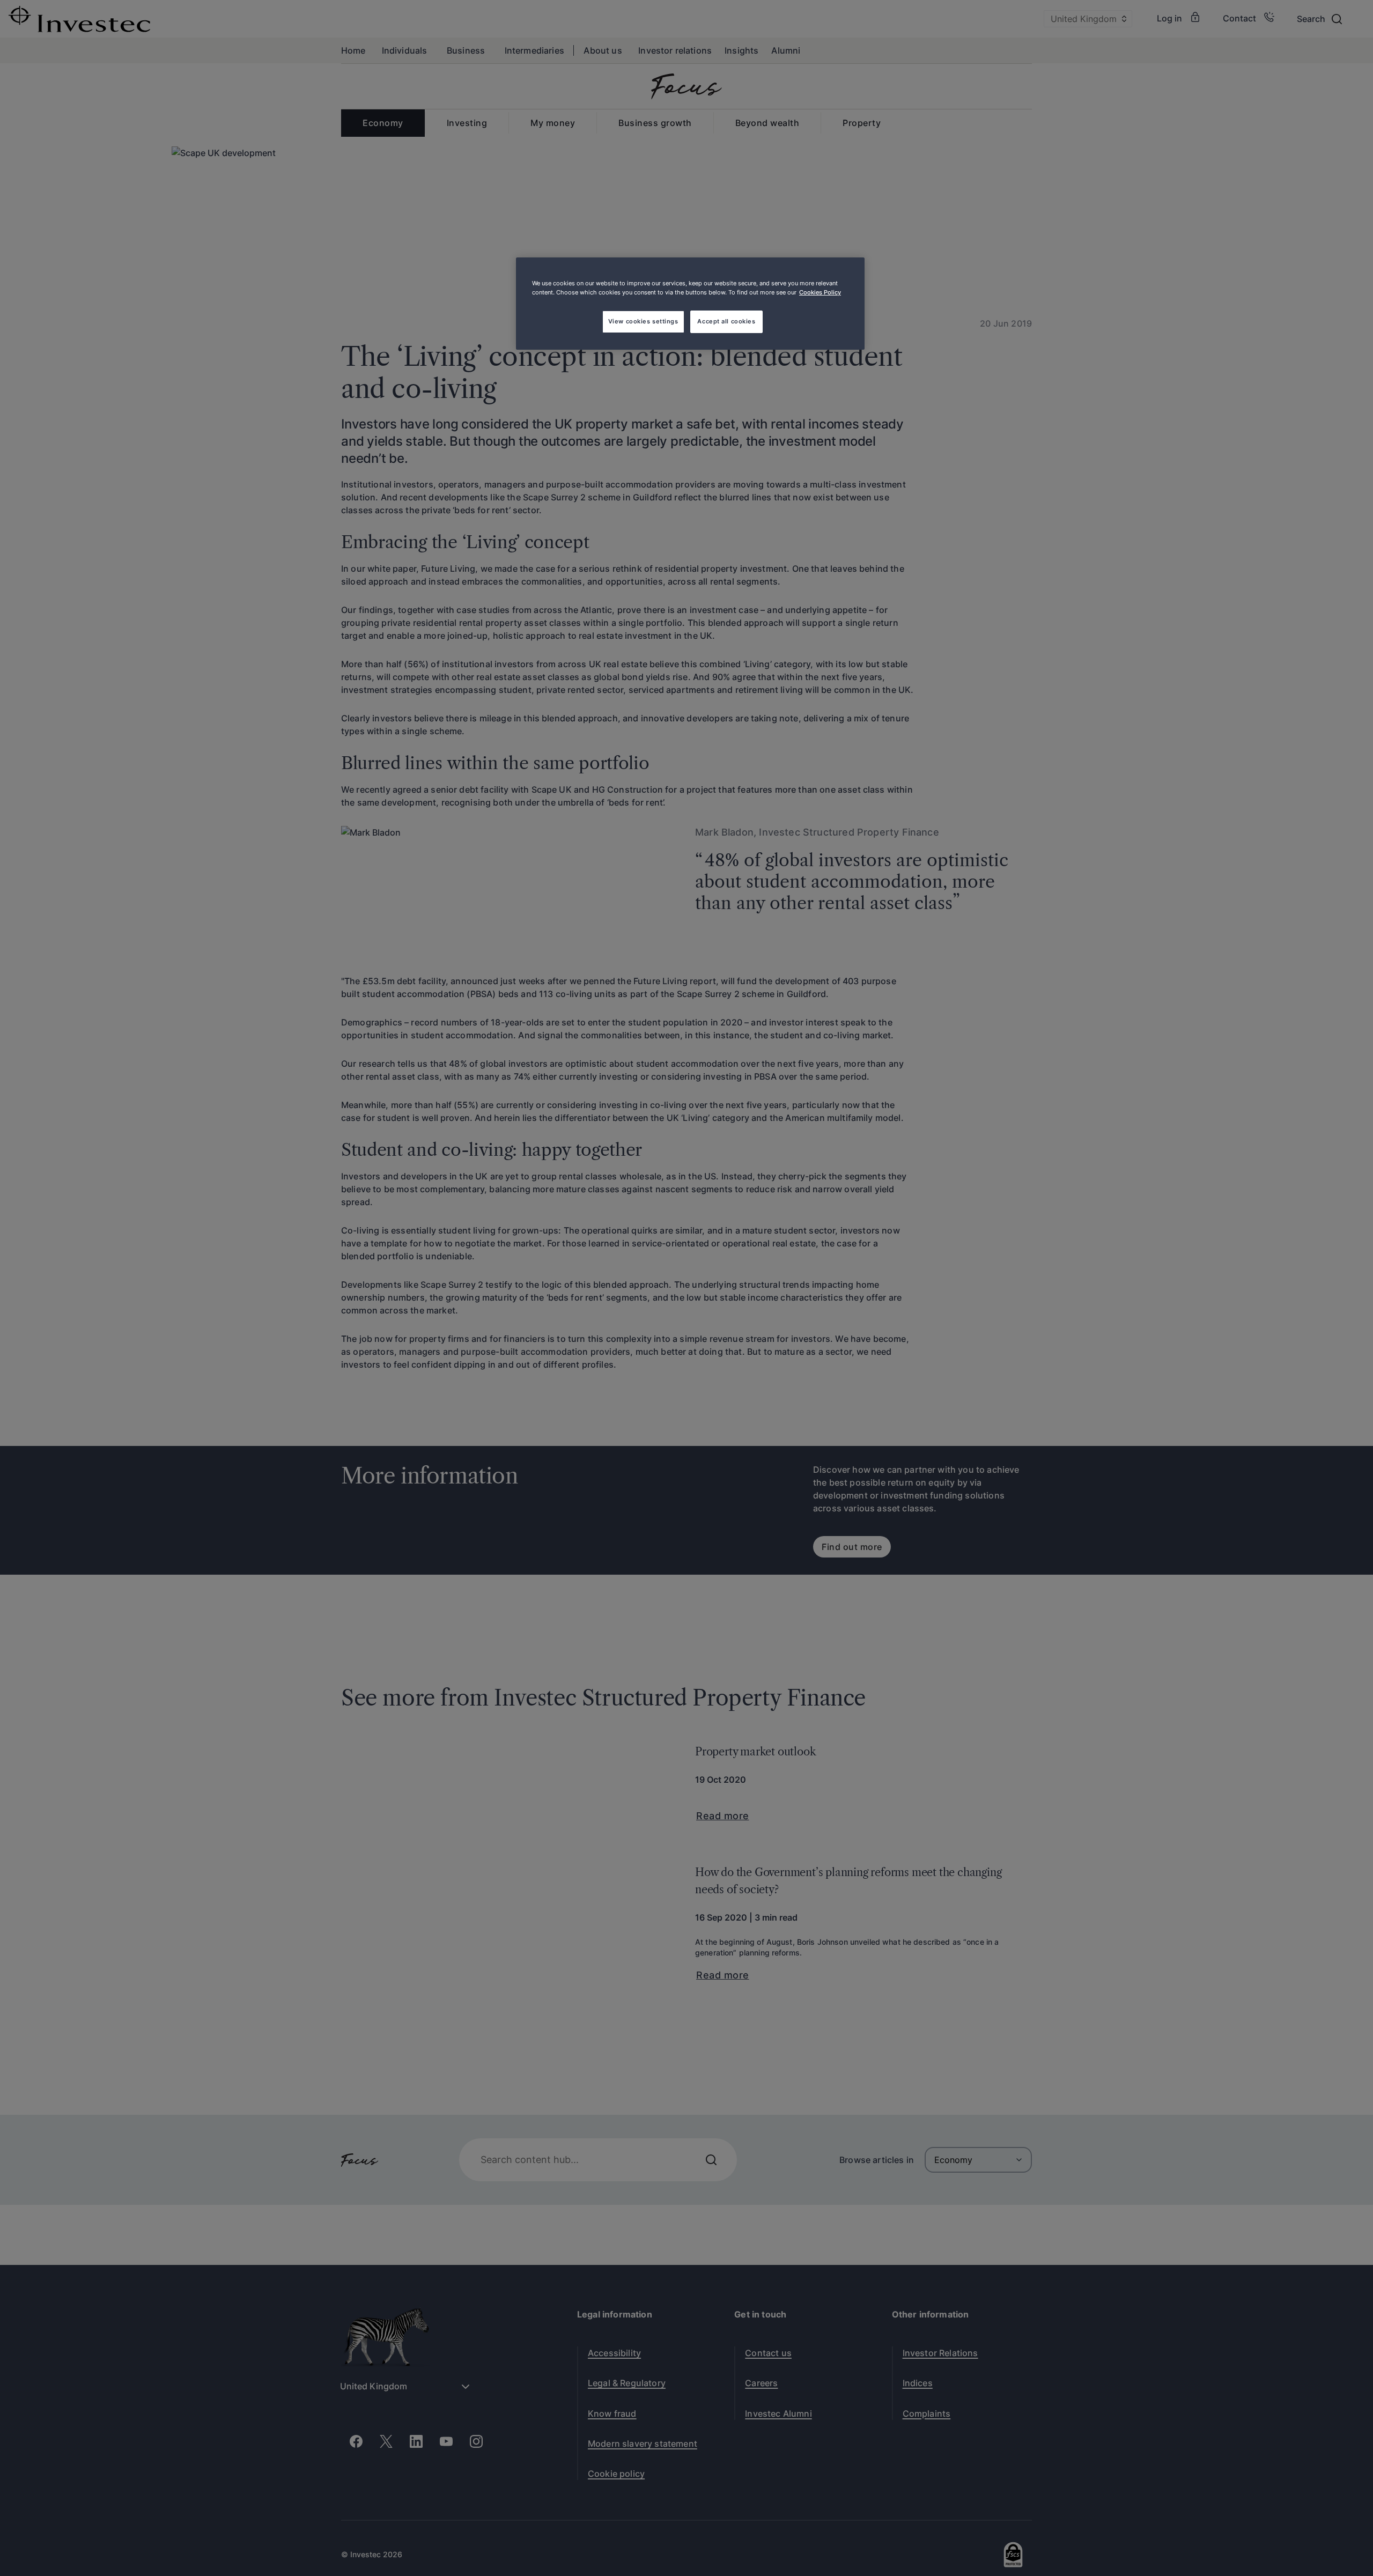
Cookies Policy (820, 292)
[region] (690, 304)
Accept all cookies (726, 321)
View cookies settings (643, 321)
